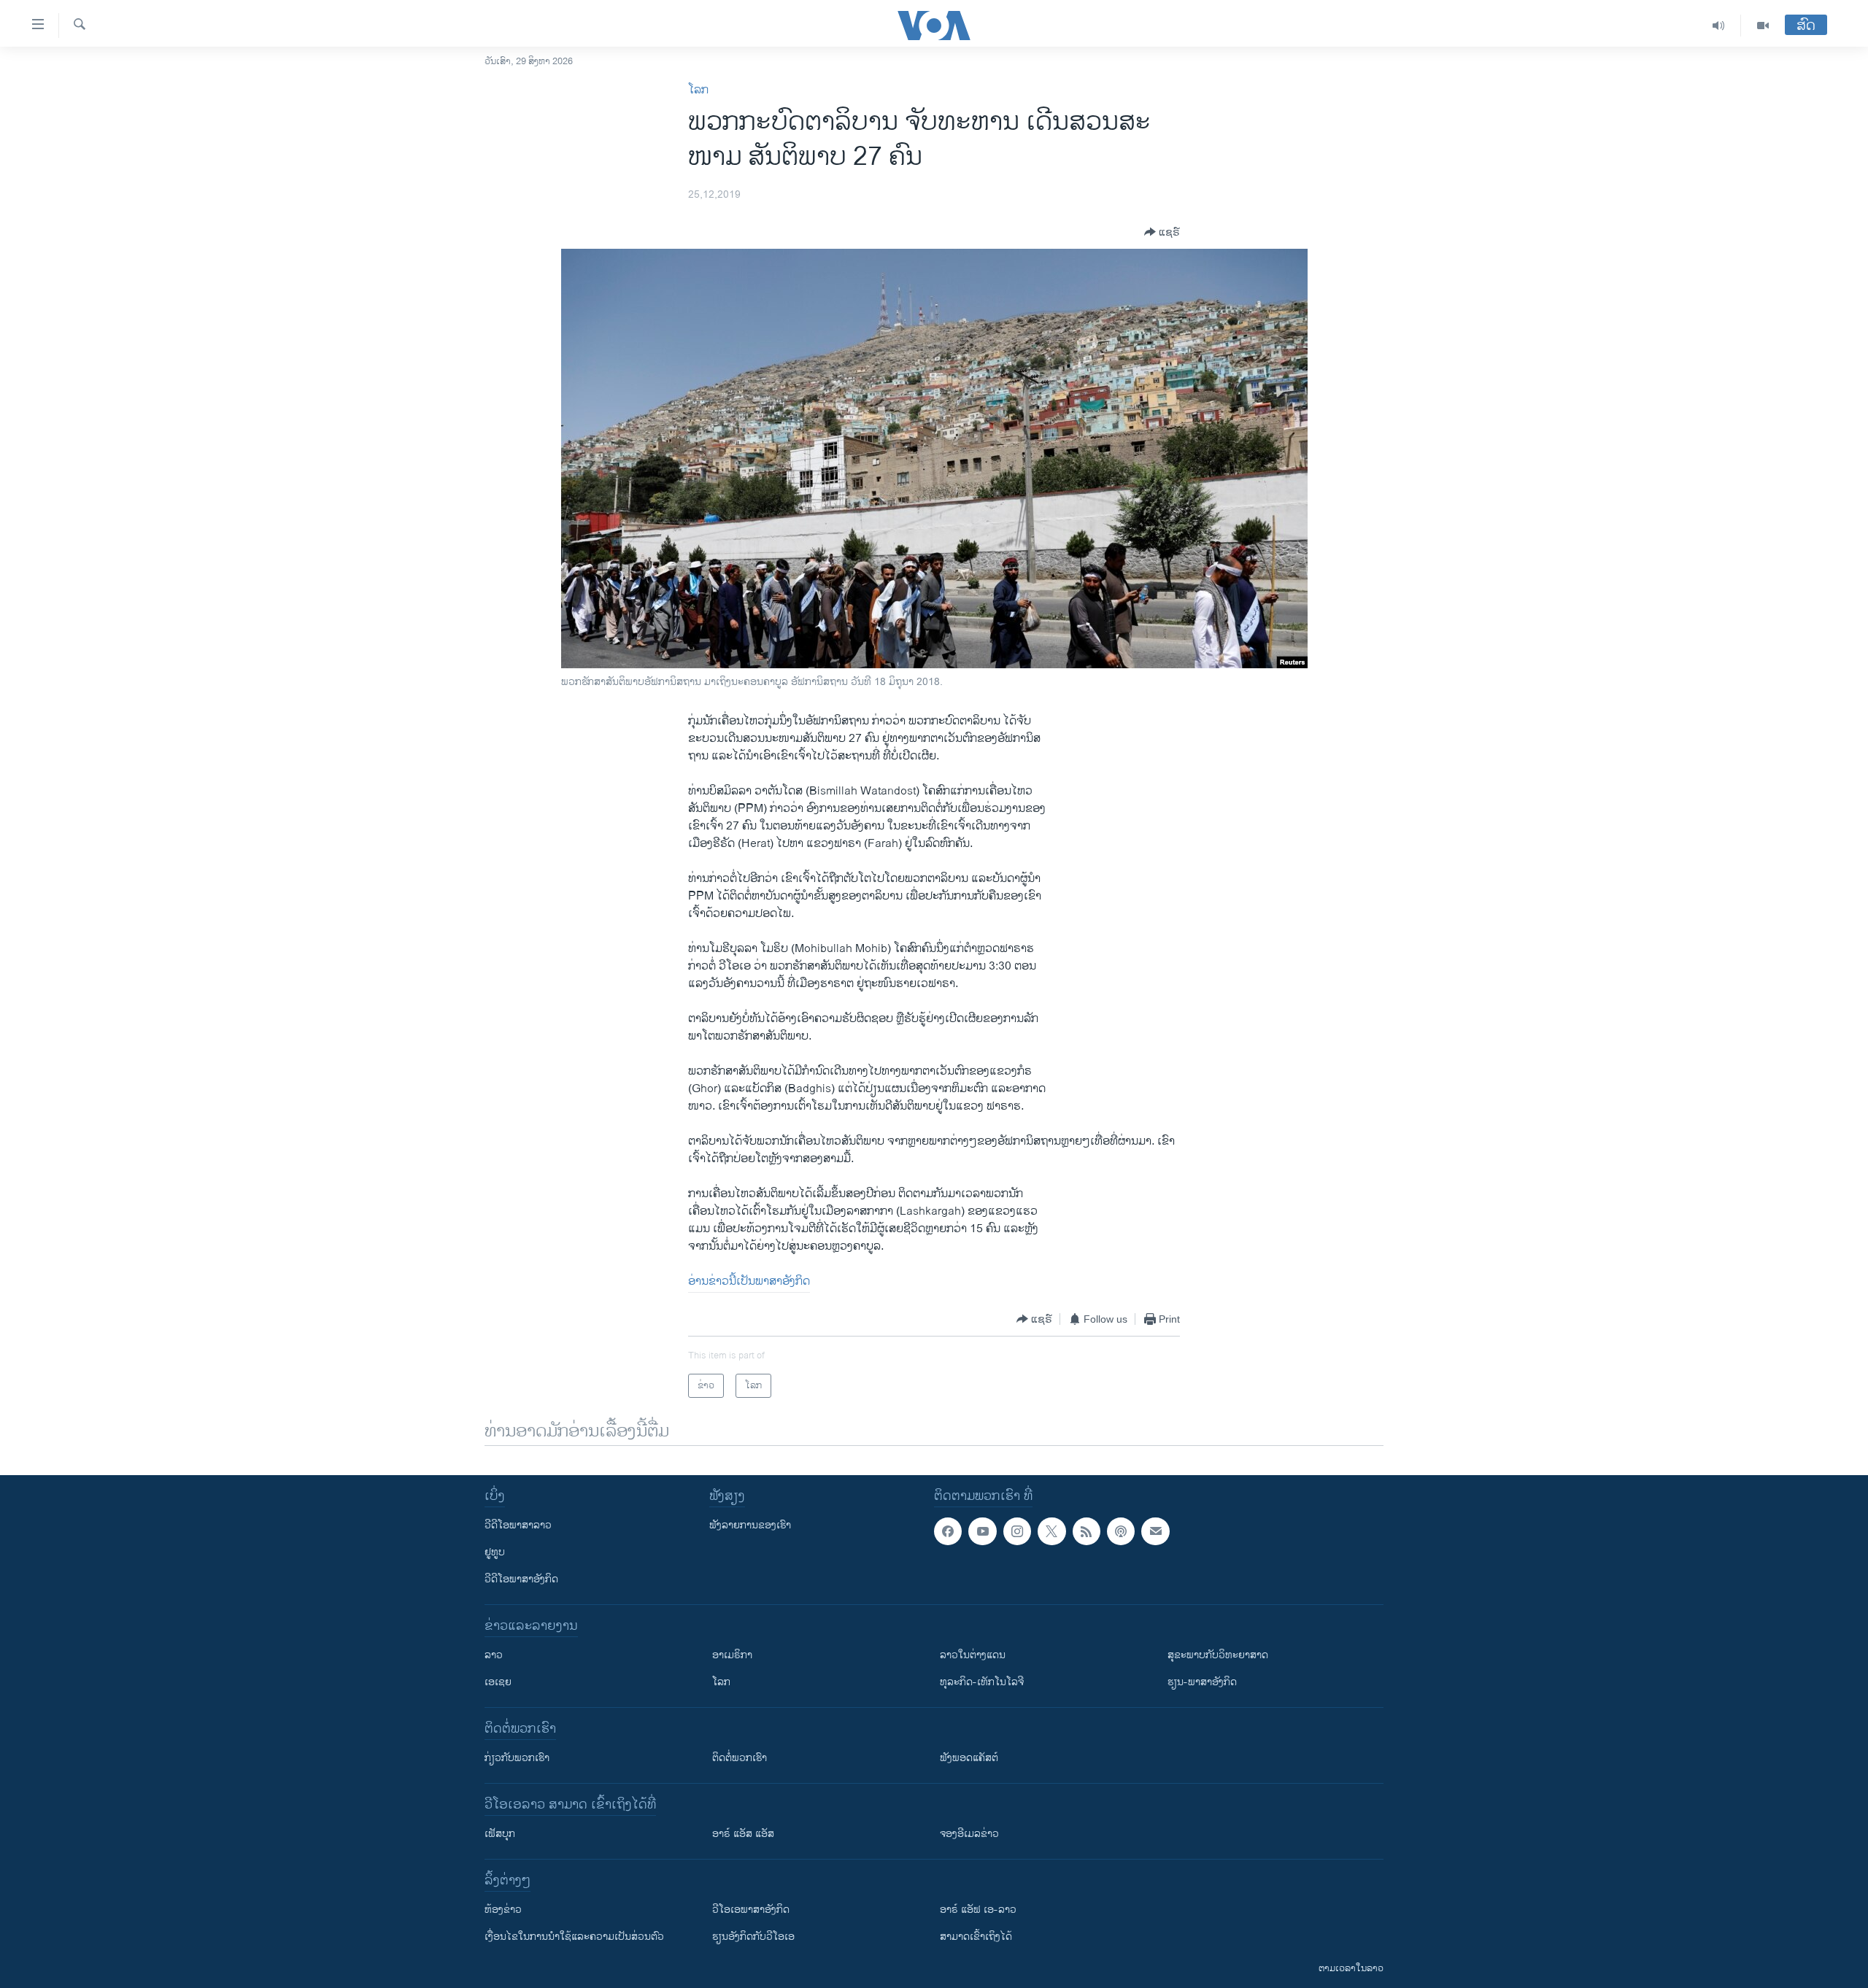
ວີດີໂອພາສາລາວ (518, 1525)
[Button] (1162, 232)
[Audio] (1719, 26)
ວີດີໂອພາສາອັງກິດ (521, 1579)
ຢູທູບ (495, 1552)
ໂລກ (698, 90)
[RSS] (1087, 1531)
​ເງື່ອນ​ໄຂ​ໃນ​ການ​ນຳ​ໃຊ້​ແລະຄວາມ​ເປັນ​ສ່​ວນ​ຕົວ (574, 1937)
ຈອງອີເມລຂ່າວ (969, 1834)
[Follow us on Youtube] (982, 1531)
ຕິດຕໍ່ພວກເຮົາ (740, 1758)
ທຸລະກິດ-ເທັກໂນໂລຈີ (982, 1682)
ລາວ (494, 1655)
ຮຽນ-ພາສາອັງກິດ (1202, 1682)
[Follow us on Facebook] (948, 1531)
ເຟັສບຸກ (500, 1834)
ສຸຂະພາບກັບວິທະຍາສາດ (1218, 1655)
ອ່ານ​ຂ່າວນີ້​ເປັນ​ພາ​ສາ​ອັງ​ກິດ (749, 1281)
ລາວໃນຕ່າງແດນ (973, 1655)
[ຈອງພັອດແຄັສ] (1155, 1531)
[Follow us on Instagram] (1017, 1531)
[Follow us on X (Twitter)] (1051, 1531)
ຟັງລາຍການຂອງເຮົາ (750, 1525)
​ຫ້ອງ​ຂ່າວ (503, 1910)
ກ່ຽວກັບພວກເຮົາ (517, 1758)
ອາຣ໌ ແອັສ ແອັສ (743, 1834)
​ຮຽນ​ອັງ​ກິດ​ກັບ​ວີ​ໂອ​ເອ (753, 1937)
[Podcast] (1121, 1531)
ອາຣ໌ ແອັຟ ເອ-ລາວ (978, 1910)
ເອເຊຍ (498, 1682)
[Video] (1763, 26)
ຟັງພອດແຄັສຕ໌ (969, 1758)
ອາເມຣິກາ (732, 1655)
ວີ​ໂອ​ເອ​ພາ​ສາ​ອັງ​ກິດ (751, 1910)
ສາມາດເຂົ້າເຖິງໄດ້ (976, 1937)
